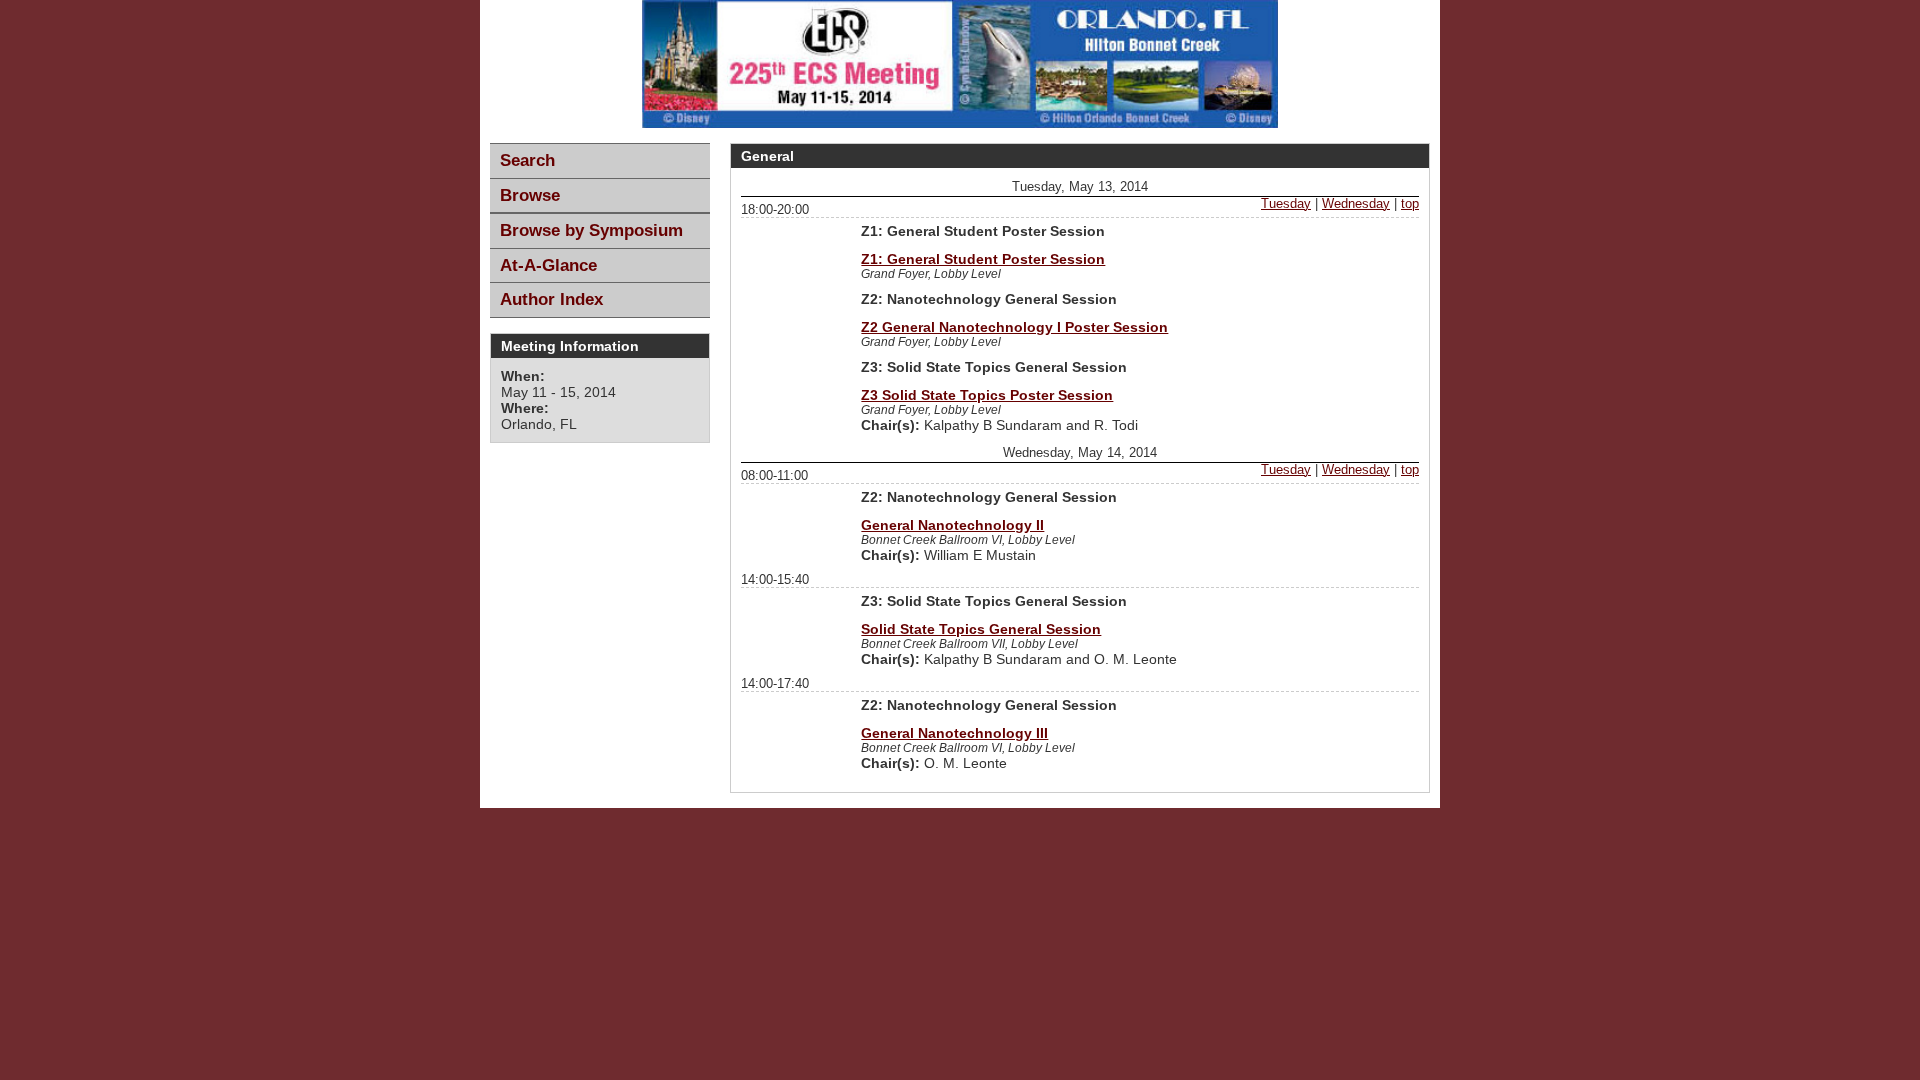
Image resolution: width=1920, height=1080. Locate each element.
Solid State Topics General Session (981, 629)
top (1410, 204)
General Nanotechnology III (954, 733)
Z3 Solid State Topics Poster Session (987, 395)
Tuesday (1286, 204)
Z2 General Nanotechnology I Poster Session (1014, 327)
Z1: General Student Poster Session (983, 259)
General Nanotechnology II (952, 525)
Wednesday (1356, 204)
